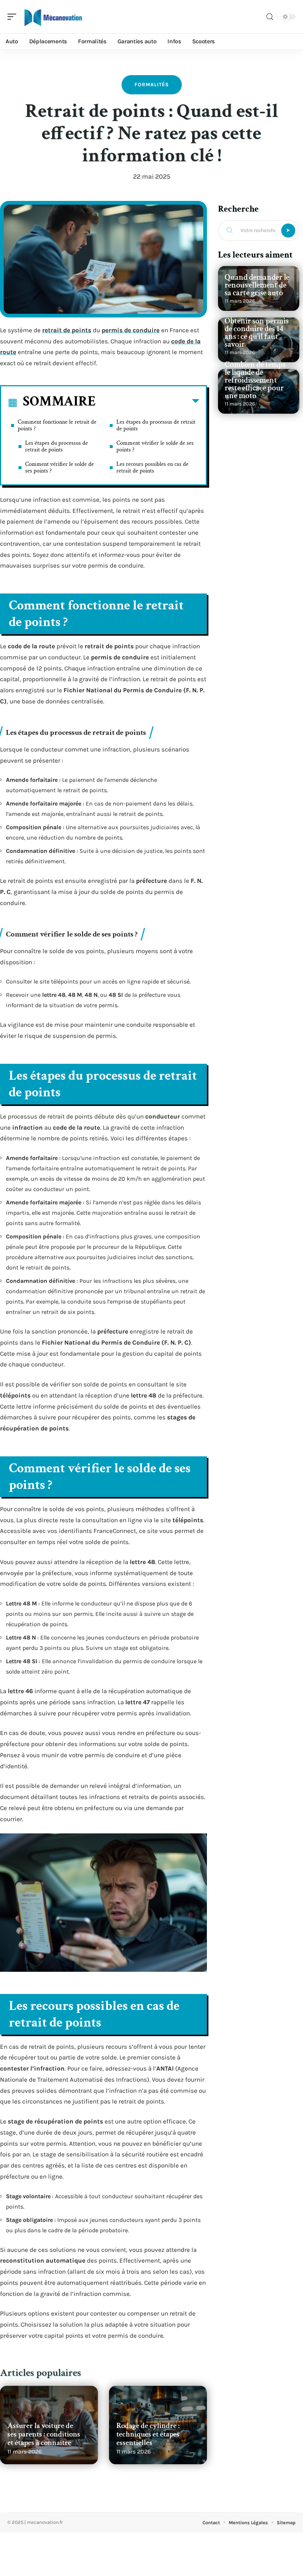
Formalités (152, 85)
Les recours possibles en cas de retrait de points (152, 468)
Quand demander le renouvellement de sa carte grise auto (257, 285)
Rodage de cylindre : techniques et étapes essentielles (148, 2434)
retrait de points (67, 330)
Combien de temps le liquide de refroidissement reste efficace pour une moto (255, 380)
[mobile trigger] (14, 17)
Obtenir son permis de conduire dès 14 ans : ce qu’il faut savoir (257, 333)
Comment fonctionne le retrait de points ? (57, 425)
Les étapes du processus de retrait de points (57, 446)
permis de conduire (131, 330)
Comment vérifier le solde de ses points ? (59, 468)
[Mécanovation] (53, 17)
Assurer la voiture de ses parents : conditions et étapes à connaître (44, 2434)
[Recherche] (270, 17)
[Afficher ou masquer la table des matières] (147, 403)
